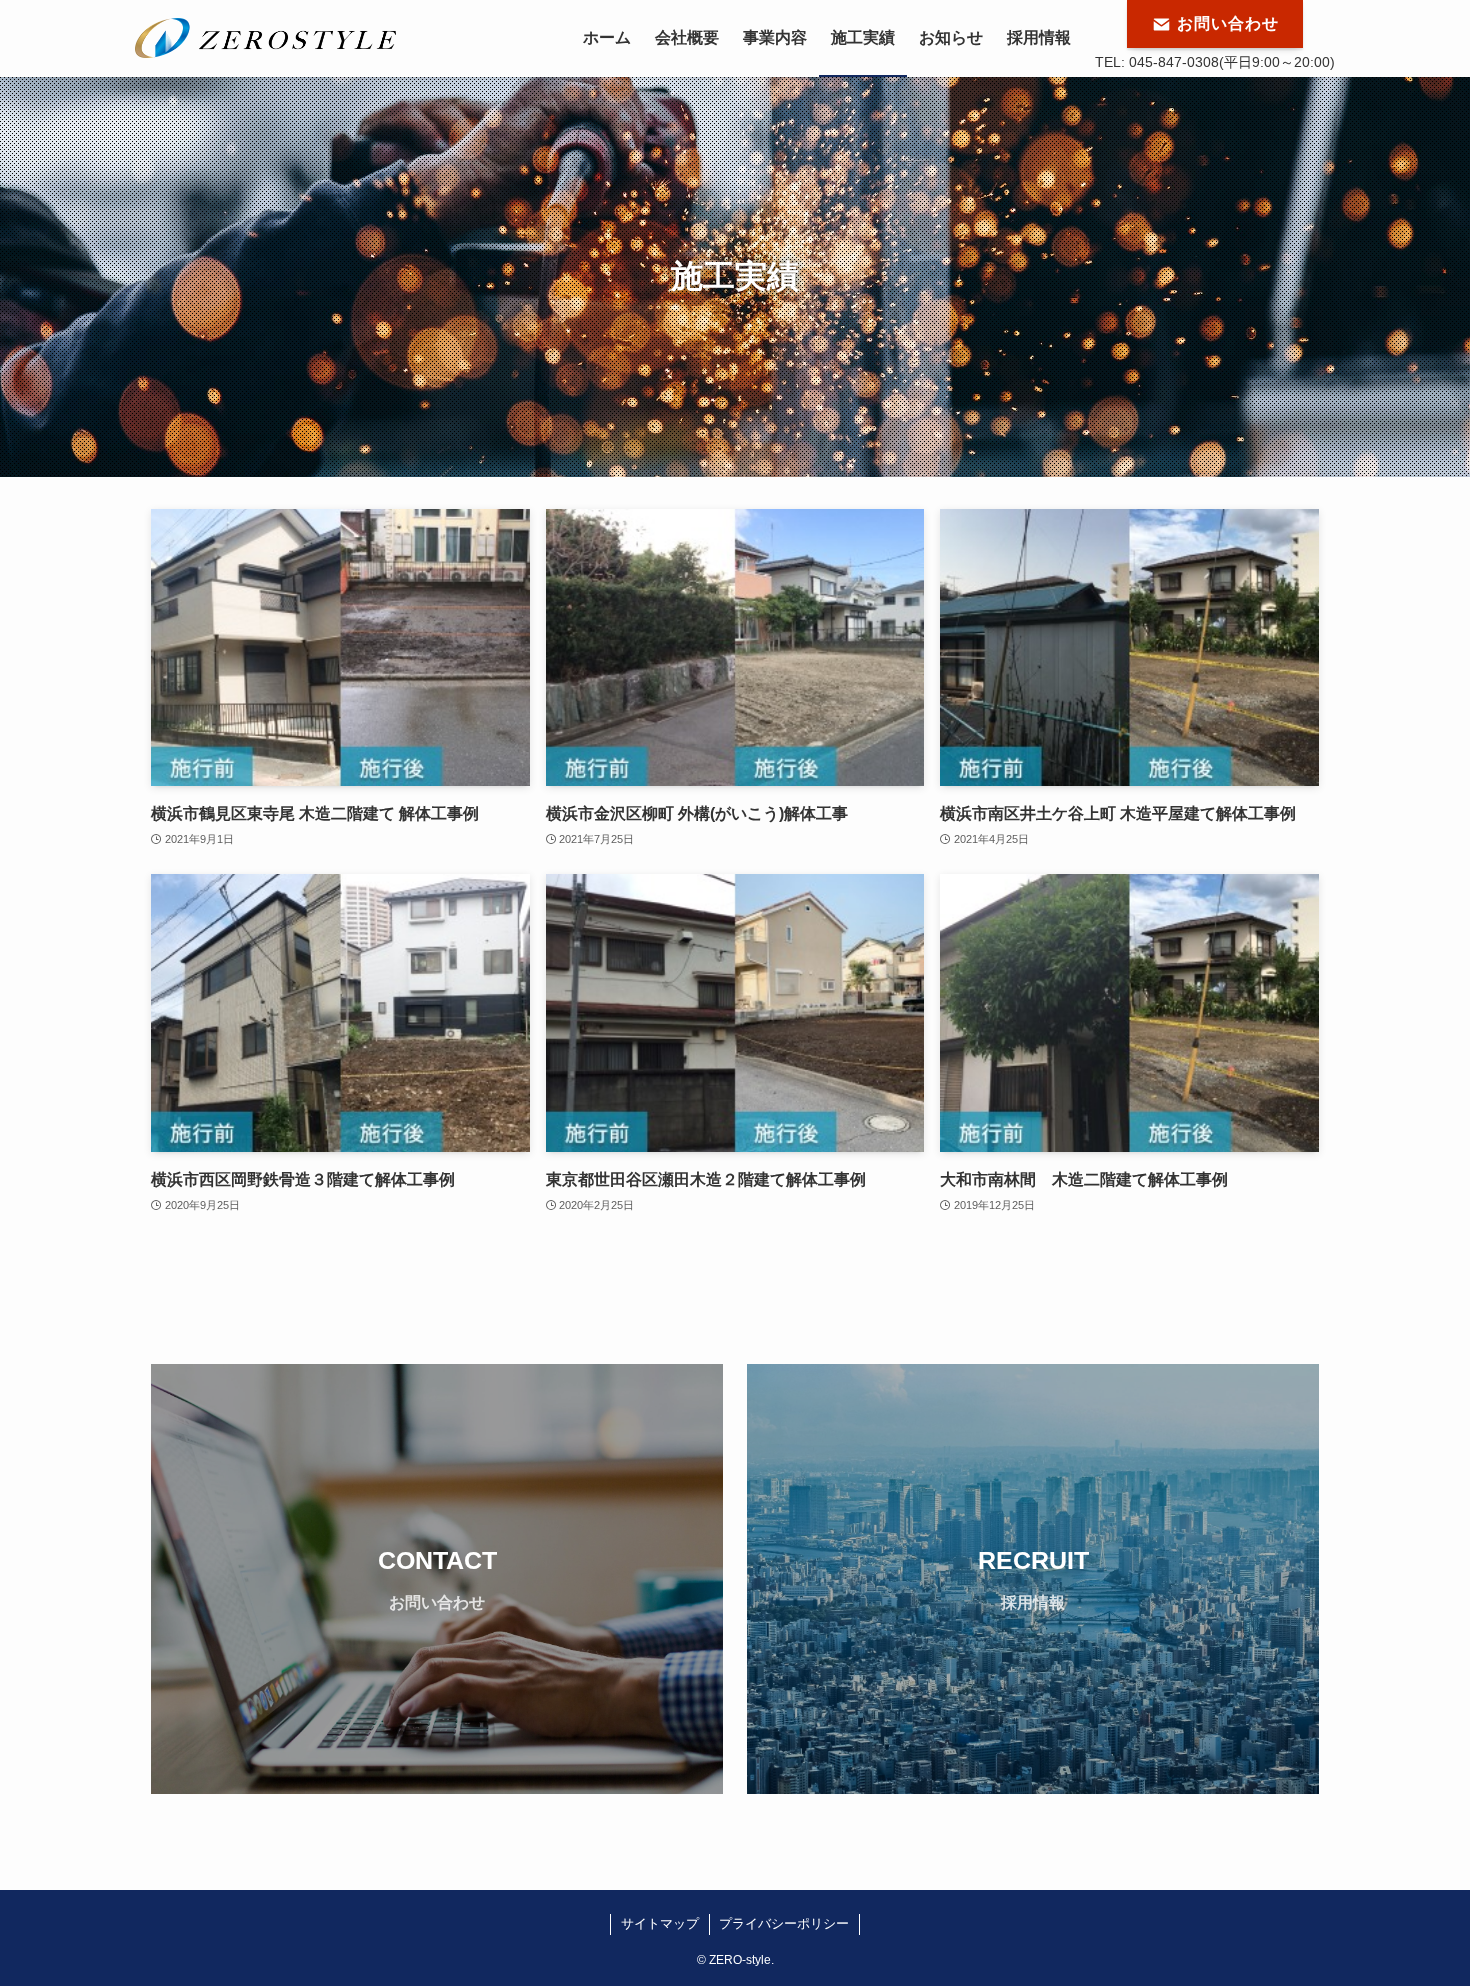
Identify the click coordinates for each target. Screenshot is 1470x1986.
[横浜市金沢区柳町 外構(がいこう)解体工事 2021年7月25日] (735, 647)
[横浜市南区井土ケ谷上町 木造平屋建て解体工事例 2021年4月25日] (1129, 647)
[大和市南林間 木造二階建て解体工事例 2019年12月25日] (1129, 1012)
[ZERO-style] (265, 38)
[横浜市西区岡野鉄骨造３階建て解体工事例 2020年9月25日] (340, 1012)
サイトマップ (660, 1923)
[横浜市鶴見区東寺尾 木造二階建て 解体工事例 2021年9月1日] (340, 647)
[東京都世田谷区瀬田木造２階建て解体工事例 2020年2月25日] (735, 1012)
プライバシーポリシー (784, 1923)
